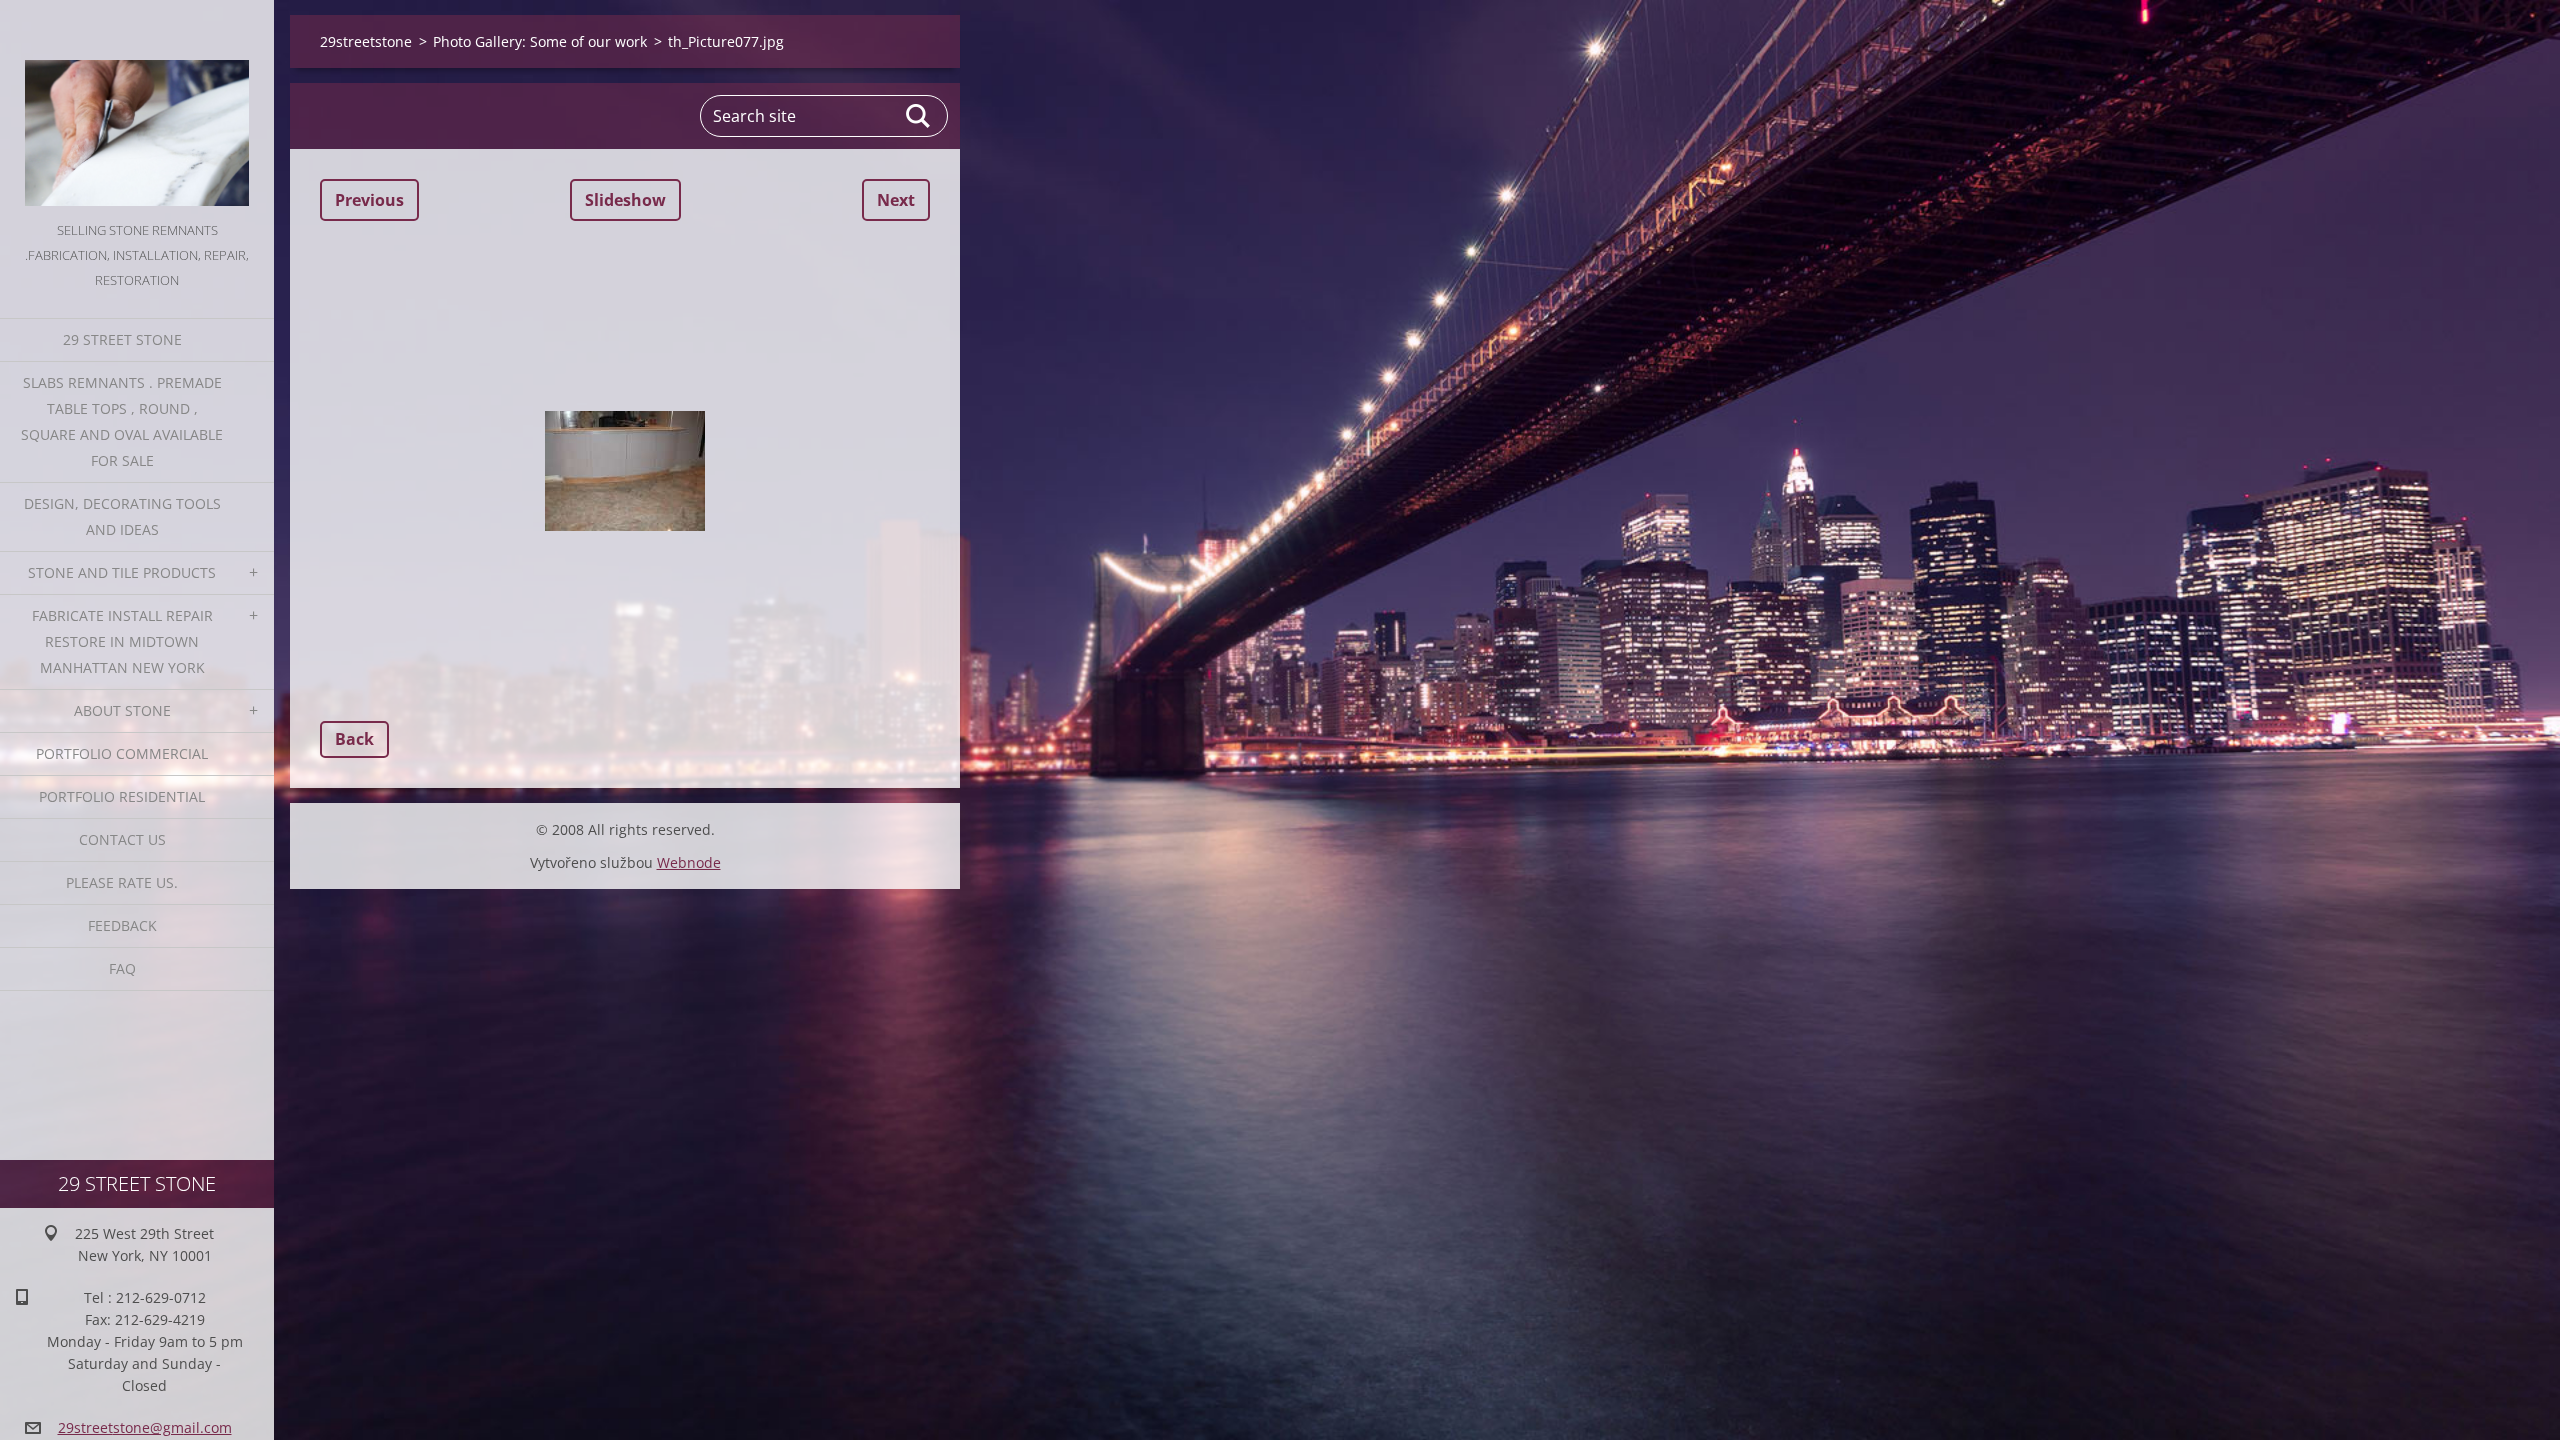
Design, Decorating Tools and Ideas (122, 516)
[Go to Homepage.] (137, 109)
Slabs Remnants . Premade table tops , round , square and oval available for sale (122, 421)
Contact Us (122, 839)
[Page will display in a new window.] (625, 471)
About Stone (122, 710)
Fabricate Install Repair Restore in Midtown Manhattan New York (122, 641)
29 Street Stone (122, 339)
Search (919, 116)
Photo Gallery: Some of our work (540, 41)
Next (896, 200)
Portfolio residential (122, 796)
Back (354, 739)
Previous (369, 200)
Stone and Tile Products (122, 572)
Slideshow (625, 200)
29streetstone (366, 41)
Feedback (122, 925)
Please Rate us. (122, 882)
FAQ (122, 968)
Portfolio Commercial (122, 753)
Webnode (689, 862)
